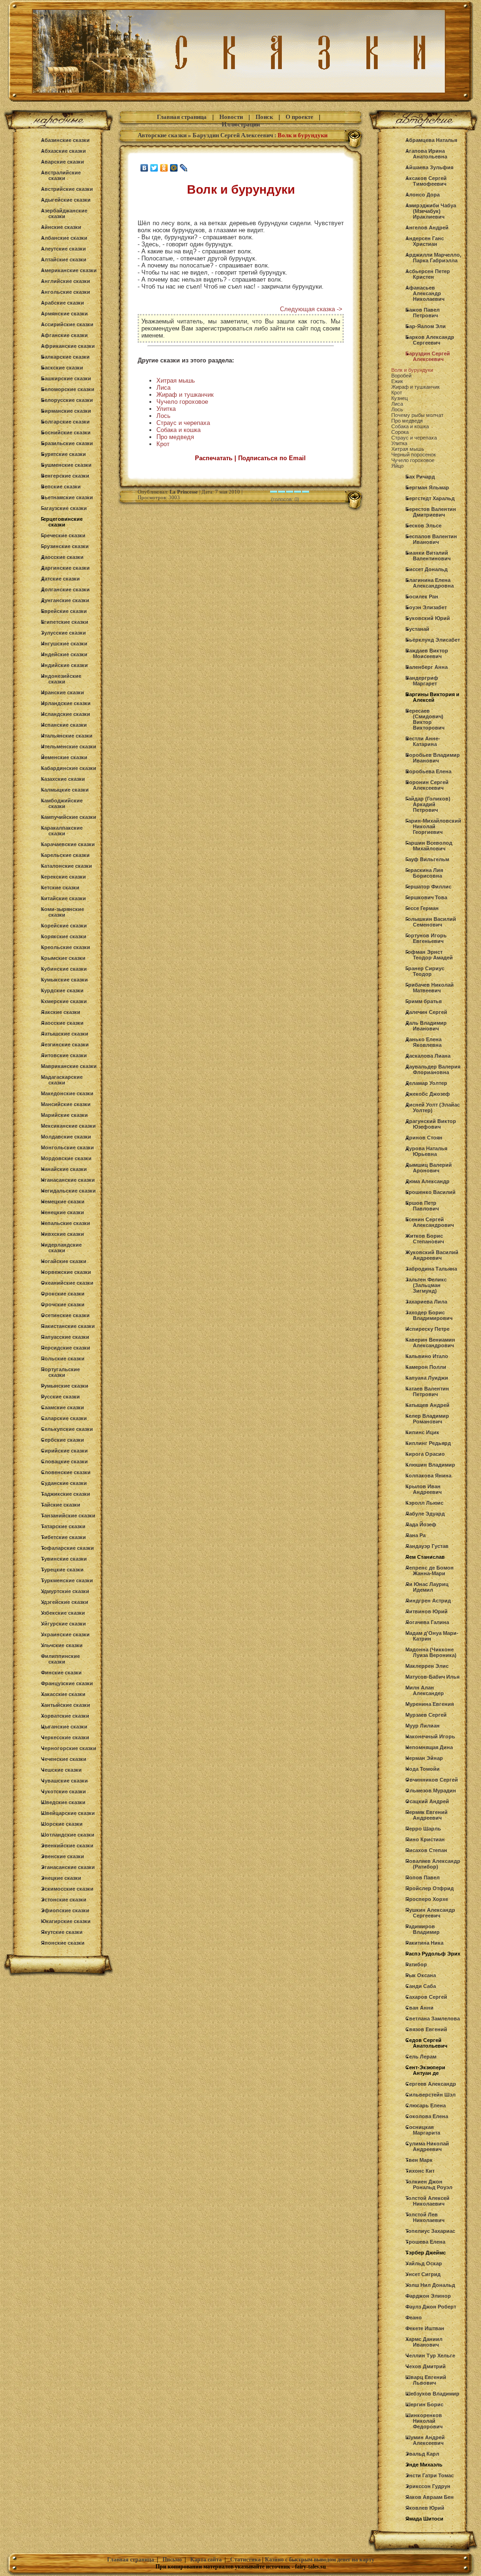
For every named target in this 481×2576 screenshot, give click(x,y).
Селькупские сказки (67, 1429)
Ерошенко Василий (431, 1192)
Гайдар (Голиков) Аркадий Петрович (428, 804)
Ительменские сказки (69, 746)
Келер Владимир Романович (427, 1419)
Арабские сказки (62, 303)
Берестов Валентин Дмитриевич (431, 512)
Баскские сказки (62, 368)
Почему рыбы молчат (417, 415)
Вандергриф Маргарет (422, 681)
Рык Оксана (421, 1975)
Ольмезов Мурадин (431, 1791)
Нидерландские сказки (61, 1248)
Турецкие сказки (62, 1570)
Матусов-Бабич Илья (432, 1677)
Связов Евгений (426, 2029)
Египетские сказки (65, 622)
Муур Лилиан (423, 1726)
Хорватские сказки (65, 1716)
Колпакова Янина (428, 1476)
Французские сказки (67, 1683)
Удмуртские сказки (65, 1591)
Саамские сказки (62, 1407)
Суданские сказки (64, 1483)
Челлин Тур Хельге (430, 2356)
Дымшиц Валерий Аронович (429, 1168)
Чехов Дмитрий (426, 2366)
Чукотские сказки (63, 1791)
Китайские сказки (63, 898)
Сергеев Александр (431, 2084)
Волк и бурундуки (412, 370)
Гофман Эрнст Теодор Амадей (429, 955)
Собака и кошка (178, 430)
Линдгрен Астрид (428, 1601)
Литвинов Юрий (427, 1611)
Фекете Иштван (425, 2328)
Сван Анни (419, 2008)
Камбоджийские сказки (62, 803)
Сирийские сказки (64, 1451)
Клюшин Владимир (430, 1465)
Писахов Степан (426, 1850)
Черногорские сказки (69, 1748)
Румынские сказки (65, 1386)
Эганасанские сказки (68, 1867)
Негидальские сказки (68, 1191)
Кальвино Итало (427, 1356)
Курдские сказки (62, 990)
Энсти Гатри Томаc (430, 2475)
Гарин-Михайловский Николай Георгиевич (433, 826)
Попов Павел (423, 1877)
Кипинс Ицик (422, 1432)
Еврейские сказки (64, 611)
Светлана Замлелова (433, 2018)
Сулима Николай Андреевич (427, 2146)
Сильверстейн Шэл (431, 2095)
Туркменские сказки (67, 1580)
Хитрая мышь (176, 381)
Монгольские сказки (67, 1147)
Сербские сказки (62, 1440)
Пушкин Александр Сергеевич (430, 1913)
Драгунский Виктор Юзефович (431, 1124)
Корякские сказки (64, 936)
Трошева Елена (425, 2242)
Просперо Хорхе (427, 1899)
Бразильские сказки (67, 443)
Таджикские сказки (66, 1494)
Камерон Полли (426, 1367)
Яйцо (397, 466)
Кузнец (400, 398)
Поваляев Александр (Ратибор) (433, 1864)
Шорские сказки (62, 1824)
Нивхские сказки (62, 1234)
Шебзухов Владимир (432, 2394)
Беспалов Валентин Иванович (431, 539)
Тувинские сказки (64, 1559)
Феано (414, 2317)
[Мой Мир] (174, 168)
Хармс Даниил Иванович (424, 2342)
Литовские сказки (64, 1055)
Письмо (172, 2560)
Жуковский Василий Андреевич (432, 1255)
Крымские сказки (63, 958)
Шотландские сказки (68, 1835)
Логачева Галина (427, 1622)
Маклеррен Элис (427, 1666)
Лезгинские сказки (65, 1045)
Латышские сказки (65, 1034)
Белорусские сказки (67, 400)
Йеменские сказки (64, 757)
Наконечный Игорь (430, 1736)
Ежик (397, 381)
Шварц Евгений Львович (426, 2380)
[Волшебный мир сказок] (240, 102)
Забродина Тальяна (431, 1269)
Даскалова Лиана (428, 1056)
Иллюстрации (241, 124)
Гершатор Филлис (428, 887)
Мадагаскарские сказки (62, 1080)
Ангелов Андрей (427, 228)
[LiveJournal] (184, 168)
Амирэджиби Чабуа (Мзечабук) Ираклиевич (431, 211)
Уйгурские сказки (63, 1624)
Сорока (400, 432)
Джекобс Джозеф (428, 1094)
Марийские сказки (64, 1115)
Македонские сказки (67, 1093)
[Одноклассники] (164, 168)
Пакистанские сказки (68, 1326)
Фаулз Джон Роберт (431, 2307)
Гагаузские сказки (64, 508)
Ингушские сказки (64, 644)
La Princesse (184, 492)
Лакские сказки (61, 1012)
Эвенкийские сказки (67, 1846)
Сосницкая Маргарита (423, 2130)
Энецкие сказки (61, 1878)
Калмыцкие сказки (65, 790)
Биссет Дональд (427, 569)
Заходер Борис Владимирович (429, 1315)
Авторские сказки (162, 135)
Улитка (166, 409)
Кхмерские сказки (64, 1001)
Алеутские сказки (63, 249)
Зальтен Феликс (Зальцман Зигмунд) (426, 1285)
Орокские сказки (63, 1294)
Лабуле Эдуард (425, 1514)
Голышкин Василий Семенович (431, 922)
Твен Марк (419, 2160)
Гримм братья (423, 1001)
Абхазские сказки (63, 151)
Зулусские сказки (63, 633)
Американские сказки (69, 270)
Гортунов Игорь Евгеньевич (426, 938)
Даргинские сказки (65, 568)
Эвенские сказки (62, 1856)
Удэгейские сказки (65, 1602)
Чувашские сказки (64, 1781)
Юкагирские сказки (66, 1921)
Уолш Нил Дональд (430, 2285)
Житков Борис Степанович (425, 1239)
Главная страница (182, 117)
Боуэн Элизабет (426, 607)
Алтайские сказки (64, 259)
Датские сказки (60, 579)
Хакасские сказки (63, 1694)
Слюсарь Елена (426, 2105)
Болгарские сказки (65, 422)
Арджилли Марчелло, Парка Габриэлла (433, 258)
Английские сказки (66, 281)
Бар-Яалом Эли (426, 326)
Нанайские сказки (64, 1169)
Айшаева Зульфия (429, 167)
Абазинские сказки (65, 140)
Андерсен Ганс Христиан (425, 241)
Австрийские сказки (67, 189)
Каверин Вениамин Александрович (430, 1343)
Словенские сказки (66, 1472)
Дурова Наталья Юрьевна (426, 1151)
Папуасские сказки (65, 1337)
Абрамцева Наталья (431, 140)
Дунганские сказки (65, 600)
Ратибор (416, 1964)
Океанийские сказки (67, 1283)
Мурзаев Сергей (426, 1715)
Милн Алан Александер (425, 1690)
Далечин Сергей (426, 1012)
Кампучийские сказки (69, 817)
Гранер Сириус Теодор (425, 971)
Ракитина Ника (424, 1943)
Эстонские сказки (64, 1900)
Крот (163, 444)
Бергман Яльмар (427, 487)
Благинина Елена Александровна (430, 583)
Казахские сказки (63, 779)
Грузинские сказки (65, 546)
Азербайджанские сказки (64, 213)
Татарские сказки (63, 1526)
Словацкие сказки (64, 1461)
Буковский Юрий (428, 618)
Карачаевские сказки (68, 844)
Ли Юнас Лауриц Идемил (427, 1587)
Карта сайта (206, 2560)
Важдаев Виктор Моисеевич (427, 653)
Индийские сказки (64, 665)
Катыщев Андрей (427, 1405)
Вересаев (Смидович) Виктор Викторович (425, 719)
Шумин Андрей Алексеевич (425, 2440)
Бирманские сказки (66, 411)
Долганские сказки (65, 589)
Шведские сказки (63, 1802)
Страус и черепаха (183, 423)
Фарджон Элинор (428, 2296)
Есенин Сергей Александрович (430, 1222)
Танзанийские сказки (68, 1516)
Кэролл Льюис (424, 1503)
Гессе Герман (422, 908)
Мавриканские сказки (69, 1066)
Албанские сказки (64, 238)
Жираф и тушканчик (185, 395)
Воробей (401, 376)
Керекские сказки (63, 877)
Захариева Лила (426, 1302)
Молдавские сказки (66, 1137)
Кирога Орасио (425, 1454)
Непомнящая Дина (429, 1747)
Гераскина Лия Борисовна (424, 873)
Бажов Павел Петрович (423, 313)
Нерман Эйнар (424, 1758)
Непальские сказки (66, 1223)
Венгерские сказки (65, 476)
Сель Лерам (421, 2057)
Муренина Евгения (430, 1704)
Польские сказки (63, 1359)
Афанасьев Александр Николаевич (425, 293)
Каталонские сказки (66, 866)
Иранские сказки (62, 692)
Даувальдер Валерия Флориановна (433, 1069)
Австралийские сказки (61, 175)
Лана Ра (415, 1535)
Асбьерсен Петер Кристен (428, 274)
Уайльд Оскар (424, 2263)
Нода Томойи (423, 1769)
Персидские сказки (66, 1348)
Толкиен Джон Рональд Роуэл (429, 2184)
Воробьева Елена (428, 771)
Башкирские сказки (66, 378)
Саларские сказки (64, 1418)
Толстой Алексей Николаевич (427, 2201)
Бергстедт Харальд (430, 498)
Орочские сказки (63, 1304)
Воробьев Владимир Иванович (433, 758)
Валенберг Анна (427, 667)
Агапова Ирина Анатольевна (426, 154)
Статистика (245, 2560)
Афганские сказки (64, 335)
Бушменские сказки (66, 465)
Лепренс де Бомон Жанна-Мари (430, 1571)
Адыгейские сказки (66, 200)
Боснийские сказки (66, 432)
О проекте (299, 117)
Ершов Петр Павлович (422, 1206)
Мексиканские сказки (68, 1126)
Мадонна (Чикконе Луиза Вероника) (431, 1652)
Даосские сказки (62, 557)
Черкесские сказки (65, 1737)
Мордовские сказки (66, 1158)
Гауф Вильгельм (427, 859)
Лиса (163, 388)
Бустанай (417, 629)
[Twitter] (154, 168)
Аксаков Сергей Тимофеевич (426, 181)
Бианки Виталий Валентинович (428, 556)
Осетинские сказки (65, 1315)
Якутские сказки (62, 1932)
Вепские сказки (61, 487)
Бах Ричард (420, 477)
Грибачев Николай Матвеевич (430, 988)
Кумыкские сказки (64, 980)
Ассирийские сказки (67, 324)
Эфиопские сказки (65, 1910)
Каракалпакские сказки (62, 831)
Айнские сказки (61, 227)
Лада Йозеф (421, 1524)
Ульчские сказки (62, 1645)
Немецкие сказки (63, 1202)
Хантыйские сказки (66, 1705)
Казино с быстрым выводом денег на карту (320, 2560)
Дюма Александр (427, 1181)
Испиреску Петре (427, 1329)
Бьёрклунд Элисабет (433, 640)
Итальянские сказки (67, 736)
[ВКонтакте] (144, 168)
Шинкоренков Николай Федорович (424, 2421)
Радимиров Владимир (423, 1929)
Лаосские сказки (62, 1023)
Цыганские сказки (64, 1727)
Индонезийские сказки (61, 679)
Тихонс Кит (420, 2171)
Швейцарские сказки (68, 1813)
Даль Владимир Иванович (426, 1026)
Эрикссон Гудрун (428, 2486)
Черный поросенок (414, 455)
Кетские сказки (60, 887)
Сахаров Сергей (426, 1997)
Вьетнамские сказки (67, 497)
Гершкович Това (426, 897)
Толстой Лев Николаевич (425, 2217)
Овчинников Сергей (432, 1780)
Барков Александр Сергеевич (430, 340)
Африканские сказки (68, 346)
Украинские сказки (65, 1634)
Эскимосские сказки (67, 1889)
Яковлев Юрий (425, 2508)
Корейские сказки (64, 926)
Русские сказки (60, 1397)
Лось (163, 416)
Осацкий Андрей (427, 1801)
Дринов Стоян (424, 1138)
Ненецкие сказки (62, 1212)
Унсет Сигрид (423, 2274)
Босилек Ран (422, 597)
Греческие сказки (63, 535)
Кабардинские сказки (69, 768)
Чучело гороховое (182, 402)
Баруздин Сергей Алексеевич (233, 135)
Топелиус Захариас (430, 2231)
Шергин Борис (424, 2404)
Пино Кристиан (425, 1839)
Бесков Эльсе (423, 526)
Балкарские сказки (65, 357)
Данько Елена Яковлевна (423, 1042)
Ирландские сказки (66, 703)
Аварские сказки (62, 162)
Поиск (264, 117)
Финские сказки (61, 1673)
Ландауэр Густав (427, 1546)
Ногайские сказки (64, 1261)
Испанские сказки (64, 725)
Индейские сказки (64, 654)
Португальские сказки (60, 1372)
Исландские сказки (66, 714)
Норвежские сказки (66, 1272)
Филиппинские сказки (60, 1659)
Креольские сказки (66, 947)
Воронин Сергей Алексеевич (427, 785)
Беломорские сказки (68, 389)
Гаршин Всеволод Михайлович (429, 846)
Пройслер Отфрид (430, 1888)
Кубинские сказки (64, 969)
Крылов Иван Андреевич (423, 1489)
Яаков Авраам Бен (430, 2497)
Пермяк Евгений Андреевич (427, 1815)
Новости (231, 117)
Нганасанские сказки (68, 1180)
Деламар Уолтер (426, 1083)
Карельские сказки (65, 855)
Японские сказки (63, 1943)
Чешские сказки (61, 1770)
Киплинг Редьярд (428, 1443)
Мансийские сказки (66, 1104)
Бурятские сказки (63, 454)
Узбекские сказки (63, 1613)
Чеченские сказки (64, 1759)
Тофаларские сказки (67, 1548)
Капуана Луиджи (427, 1378)
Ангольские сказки (66, 292)
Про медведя (175, 437)
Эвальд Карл (422, 2454)
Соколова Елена (427, 2116)
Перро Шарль (423, 1829)
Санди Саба (421, 1986)
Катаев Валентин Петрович (427, 1391)
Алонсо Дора (423, 195)
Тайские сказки (61, 1505)
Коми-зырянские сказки (62, 912)
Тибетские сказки (63, 1537)
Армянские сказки (64, 314)
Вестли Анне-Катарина (423, 741)
